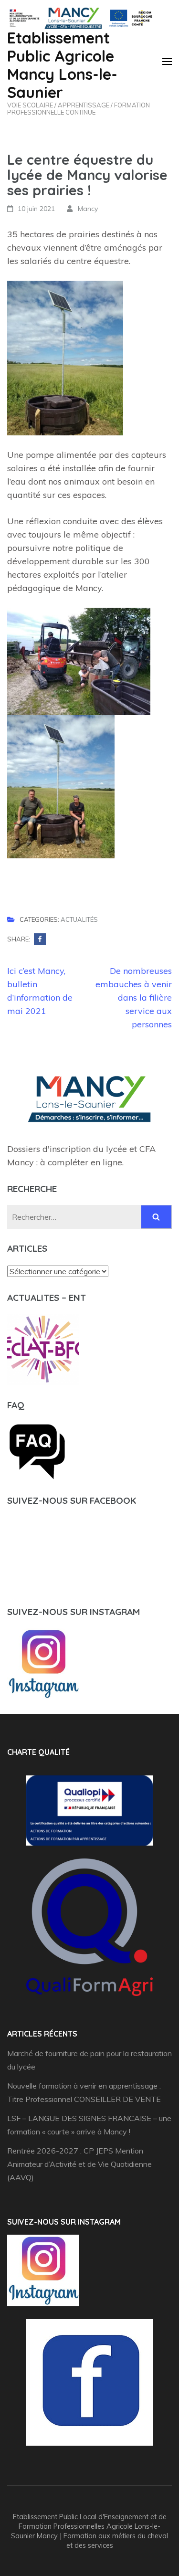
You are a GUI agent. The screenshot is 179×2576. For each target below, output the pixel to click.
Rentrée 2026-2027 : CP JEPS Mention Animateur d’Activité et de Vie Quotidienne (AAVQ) (79, 2164)
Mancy (88, 209)
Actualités (79, 920)
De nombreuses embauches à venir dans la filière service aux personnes (134, 998)
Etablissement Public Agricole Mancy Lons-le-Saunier (62, 65)
